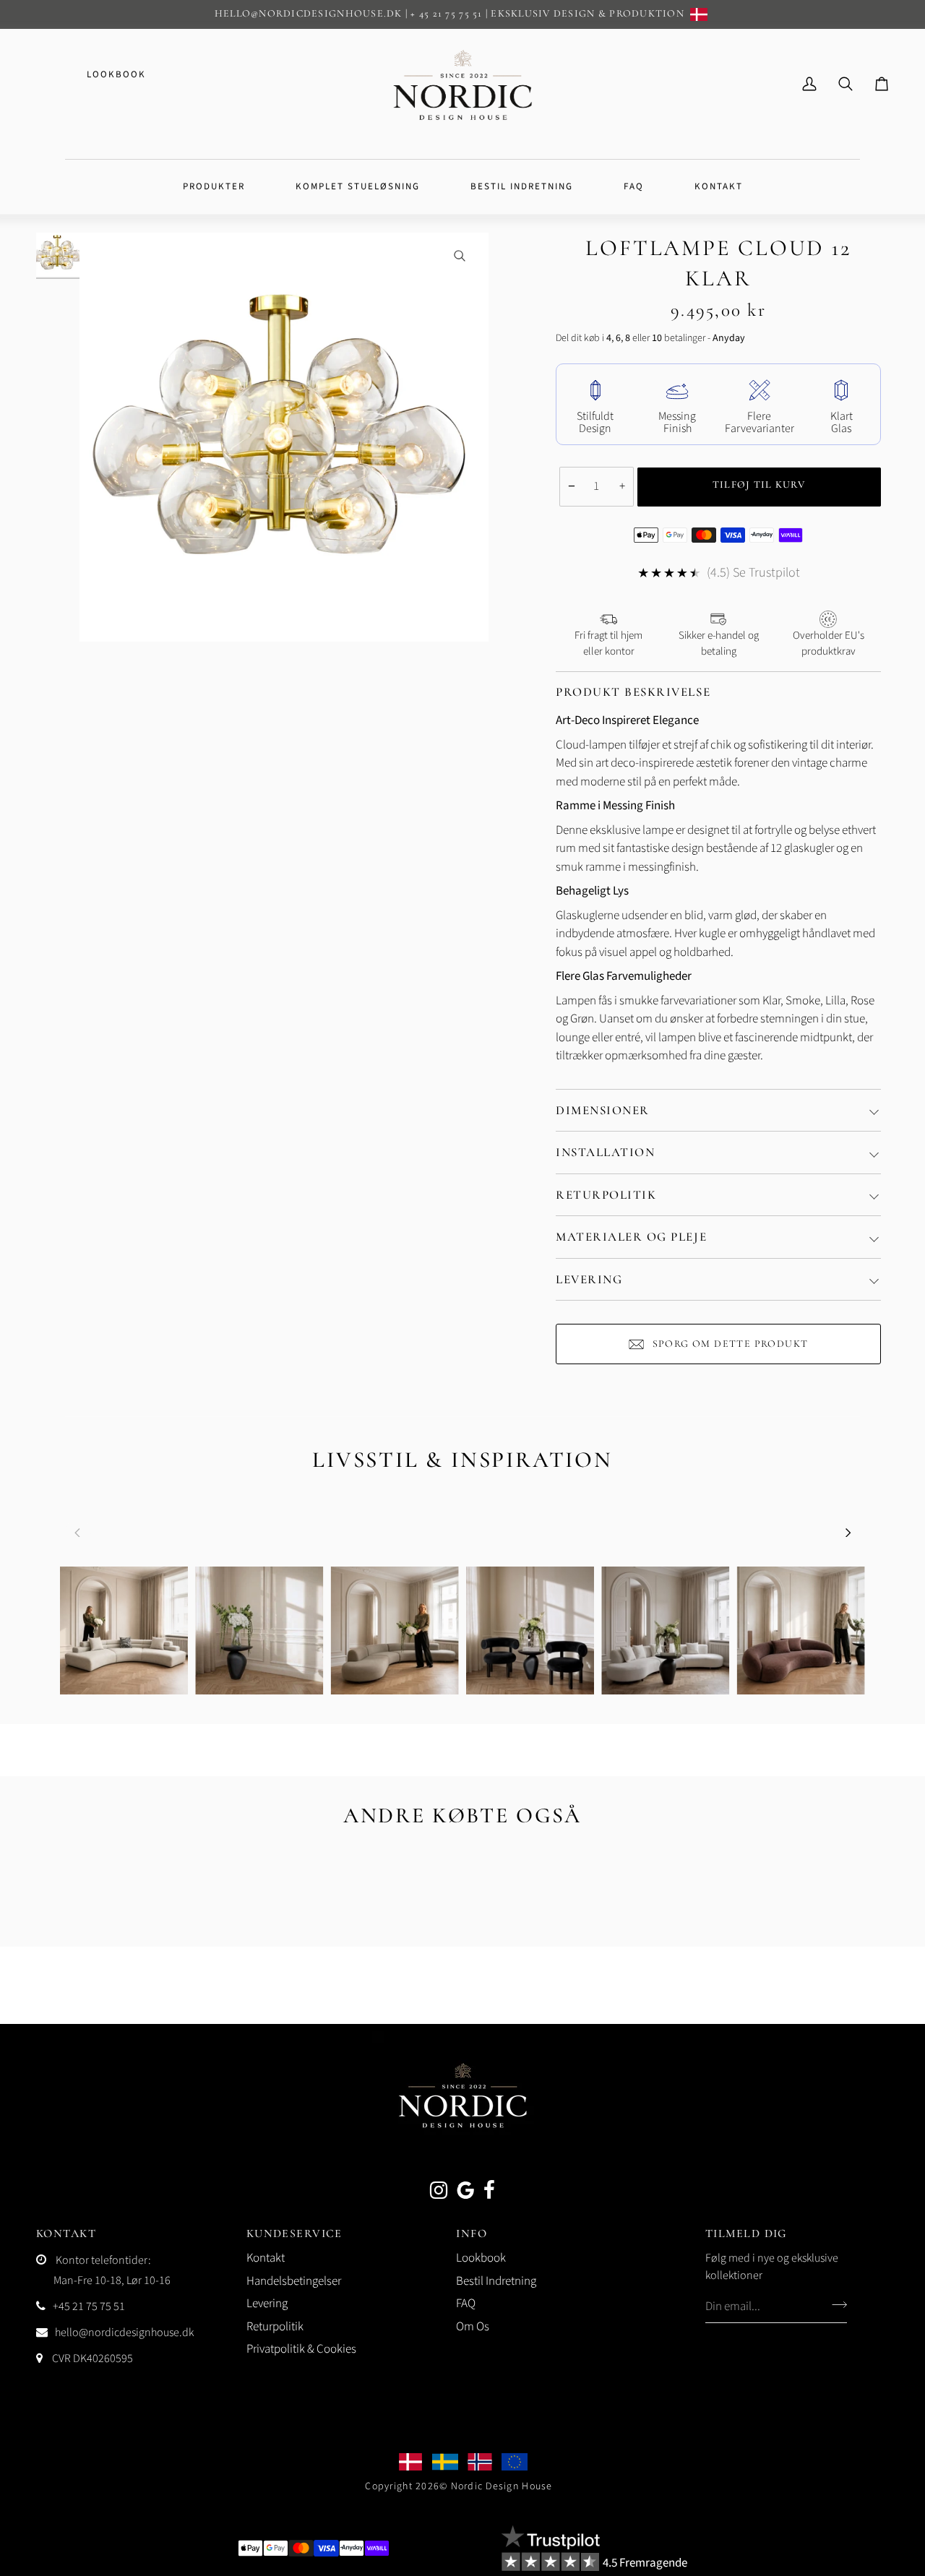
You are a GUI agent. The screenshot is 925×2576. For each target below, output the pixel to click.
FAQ (466, 2304)
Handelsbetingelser (294, 2281)
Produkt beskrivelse (633, 692)
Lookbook (116, 74)
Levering (589, 1279)
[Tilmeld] (835, 2304)
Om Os (473, 2327)
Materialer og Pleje (631, 1237)
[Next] (847, 1533)
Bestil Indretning (496, 2281)
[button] (214, 187)
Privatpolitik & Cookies (301, 2349)
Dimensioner (603, 1110)
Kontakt (266, 2258)
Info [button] (472, 2233)
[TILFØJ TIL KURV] (760, 487)
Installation (605, 1152)
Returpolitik (606, 1195)
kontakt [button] (66, 2233)
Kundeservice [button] (294, 2233)
